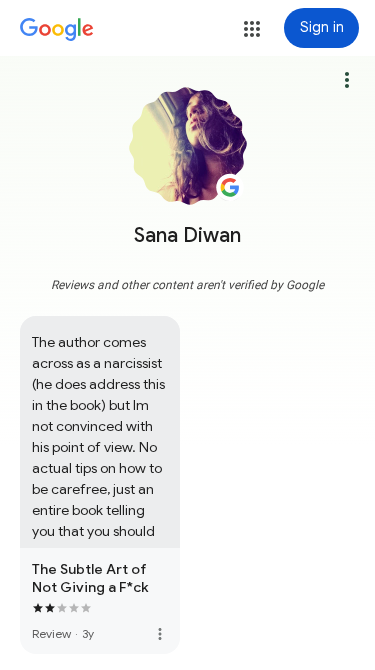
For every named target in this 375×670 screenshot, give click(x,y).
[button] (252, 29)
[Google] (57, 30)
